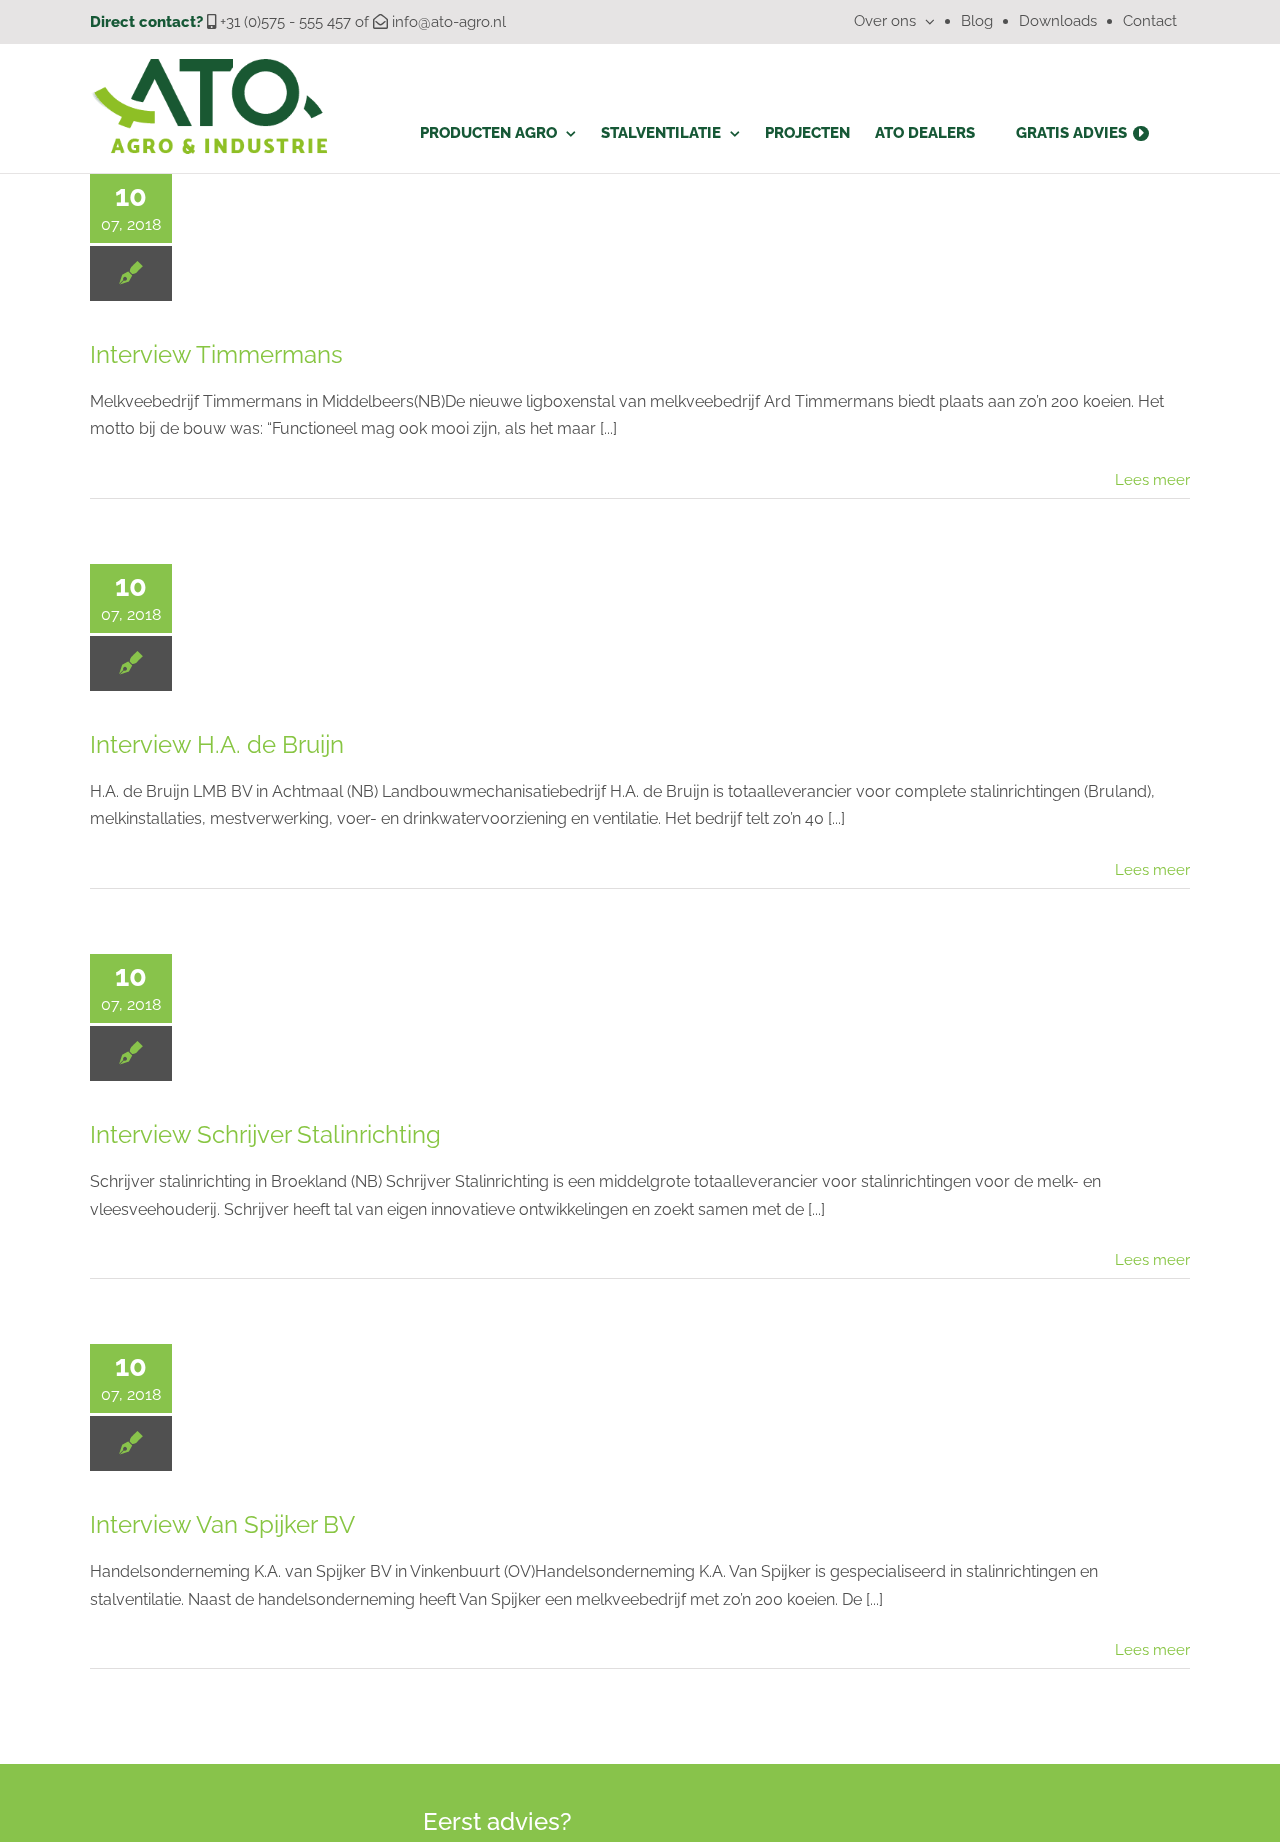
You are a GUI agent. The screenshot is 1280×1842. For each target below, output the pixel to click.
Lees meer (1152, 480)
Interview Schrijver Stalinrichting (265, 1134)
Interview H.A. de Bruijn (217, 744)
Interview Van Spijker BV (222, 1524)
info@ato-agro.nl (449, 22)
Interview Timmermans (216, 354)
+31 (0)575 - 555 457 (285, 22)
